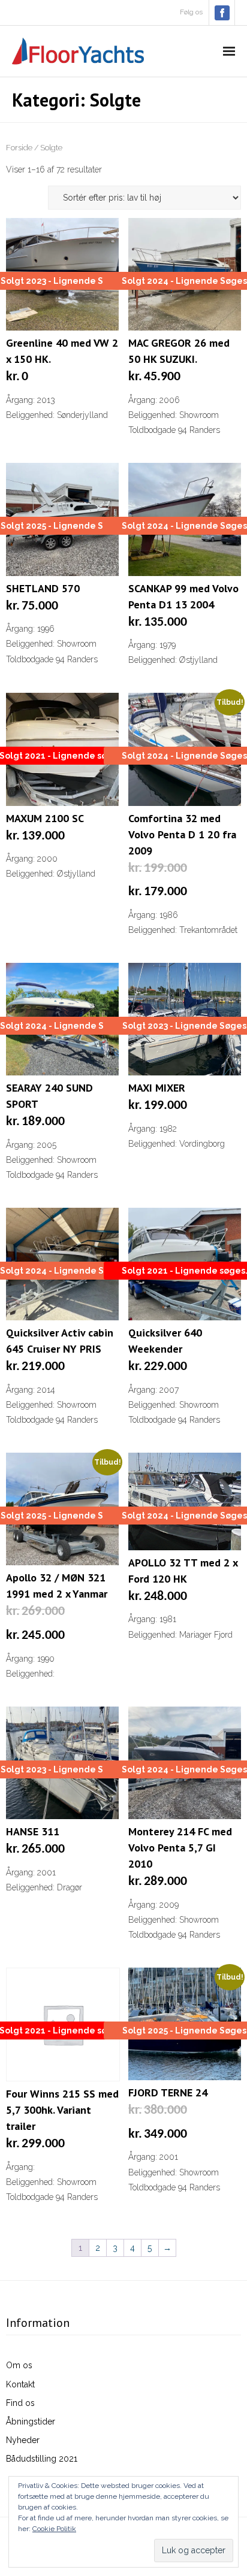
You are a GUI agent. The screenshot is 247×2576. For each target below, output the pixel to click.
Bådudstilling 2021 (42, 2459)
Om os (19, 2365)
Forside (19, 148)
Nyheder (23, 2440)
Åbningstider (31, 2422)
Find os (20, 2403)
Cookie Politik (54, 2529)
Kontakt (20, 2384)
